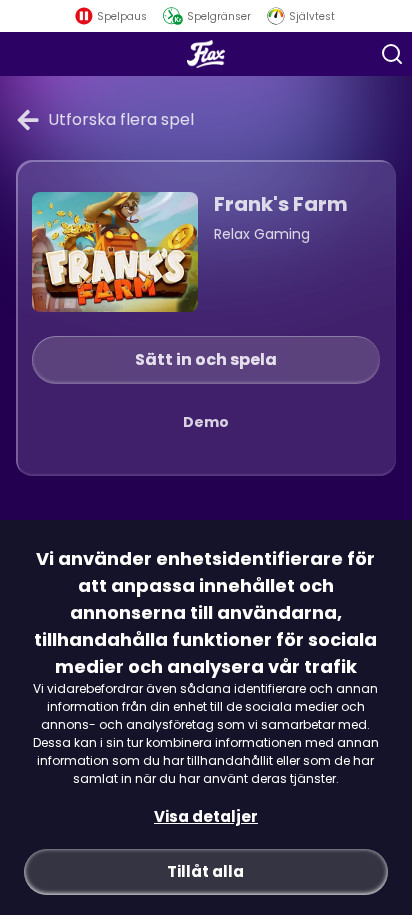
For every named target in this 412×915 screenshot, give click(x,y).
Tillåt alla (205, 871)
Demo (206, 422)
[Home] (206, 54)
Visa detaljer (206, 816)
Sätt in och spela (206, 359)
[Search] (392, 54)
